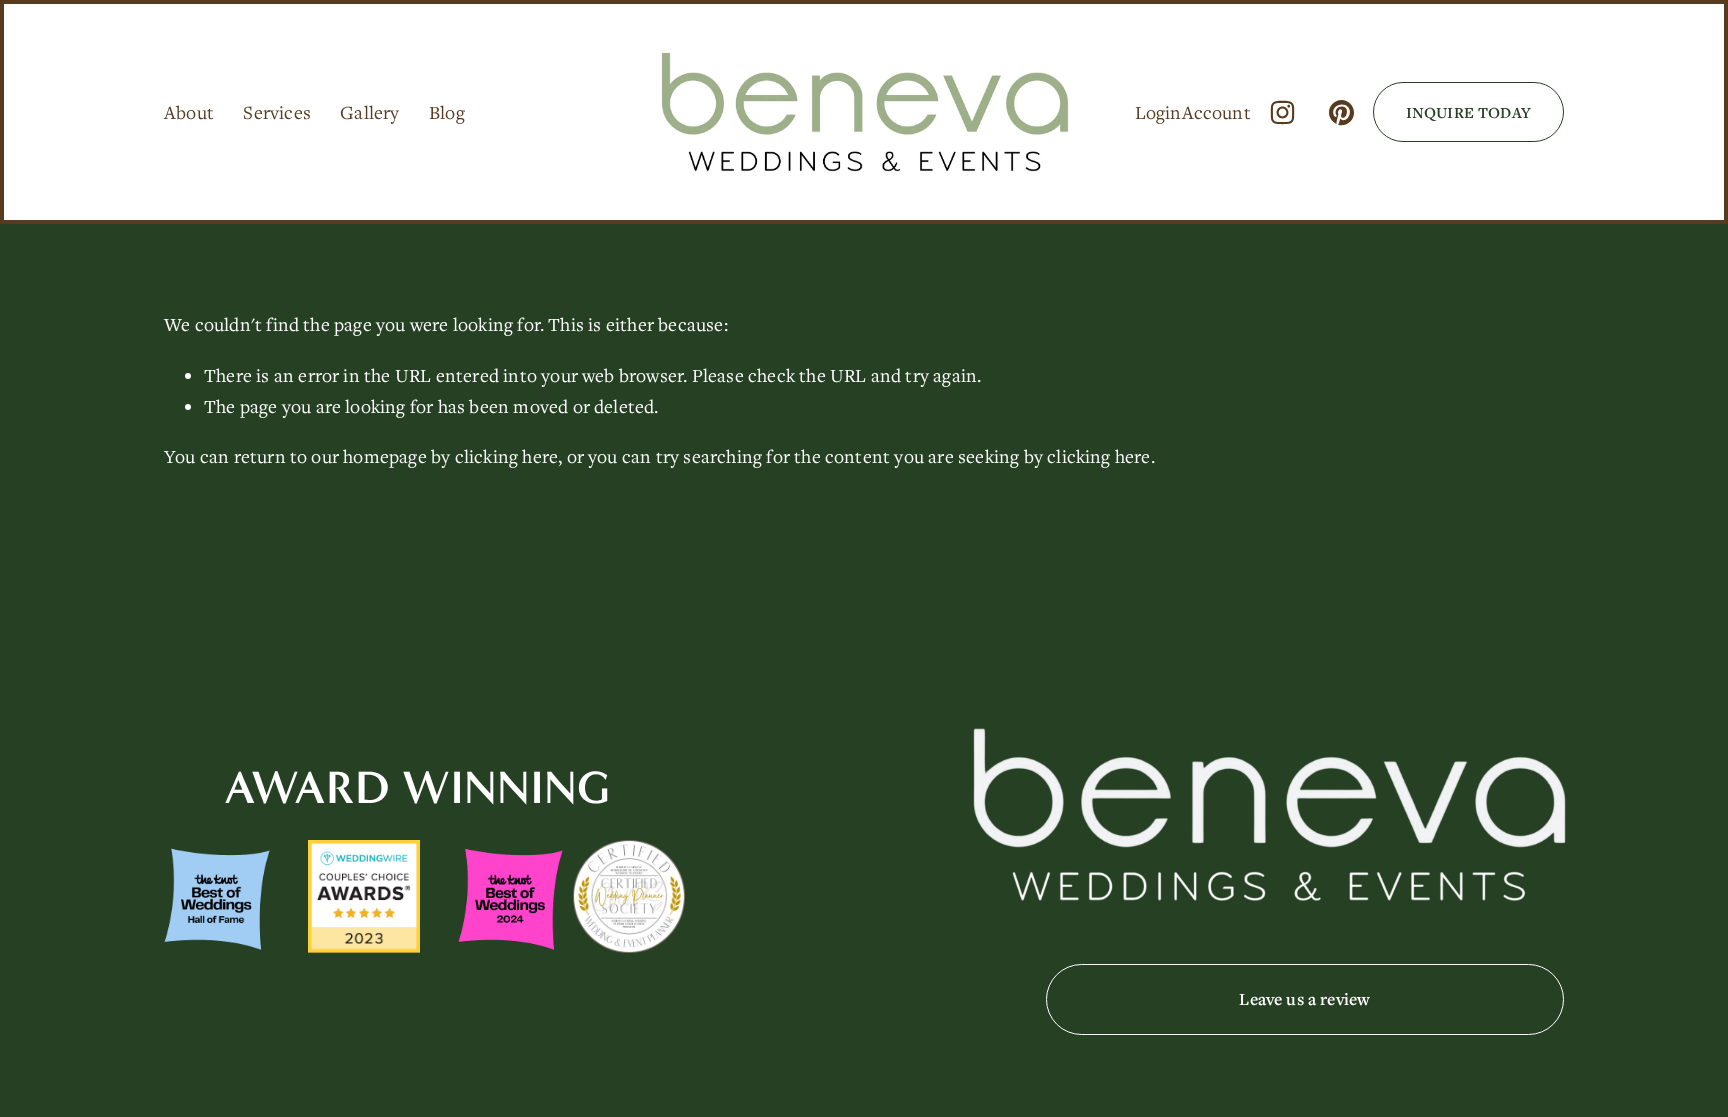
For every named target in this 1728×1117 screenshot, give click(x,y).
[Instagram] (1282, 112)
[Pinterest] (1341, 112)
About (189, 112)
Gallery (369, 112)
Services (277, 112)
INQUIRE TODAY (1468, 112)
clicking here (507, 456)
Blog (447, 112)
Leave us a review (1304, 999)
